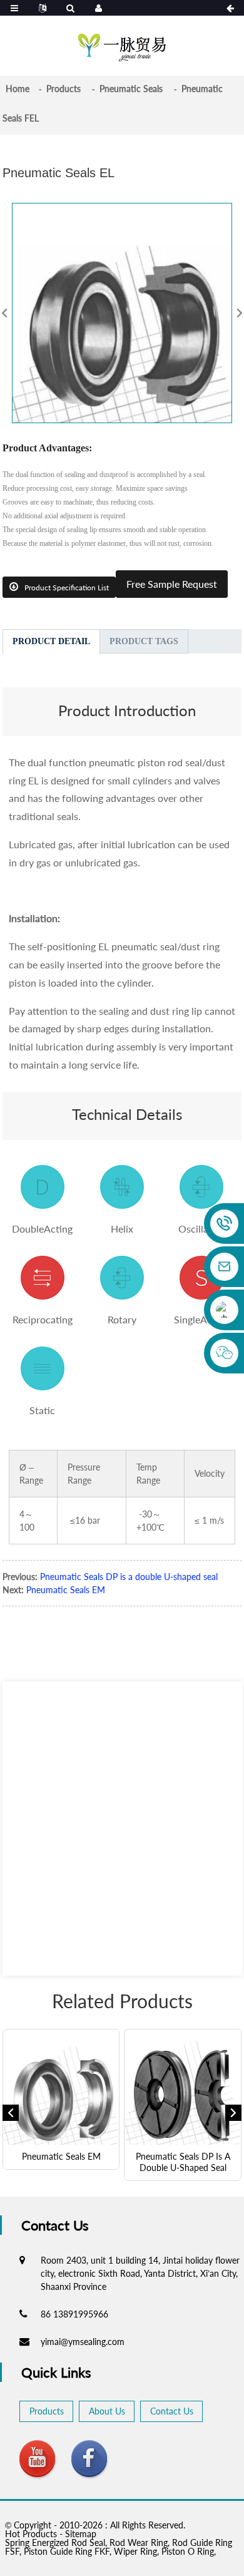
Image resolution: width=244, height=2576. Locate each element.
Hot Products (31, 2534)
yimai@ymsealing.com (83, 2342)
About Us (107, 2411)
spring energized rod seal (55, 2543)
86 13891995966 (74, 2314)
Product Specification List (67, 588)
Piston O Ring (188, 2551)
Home (18, 89)
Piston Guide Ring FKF (67, 2551)
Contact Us (172, 2411)
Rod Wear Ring (139, 2543)
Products (64, 89)
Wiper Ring (135, 2551)
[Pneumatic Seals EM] (61, 2088)
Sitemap (81, 2534)
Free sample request (172, 584)
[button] (11, 2113)
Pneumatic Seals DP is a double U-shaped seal (129, 1577)
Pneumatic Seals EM (66, 1590)
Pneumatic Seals (131, 89)
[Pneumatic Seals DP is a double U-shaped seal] (183, 2088)
